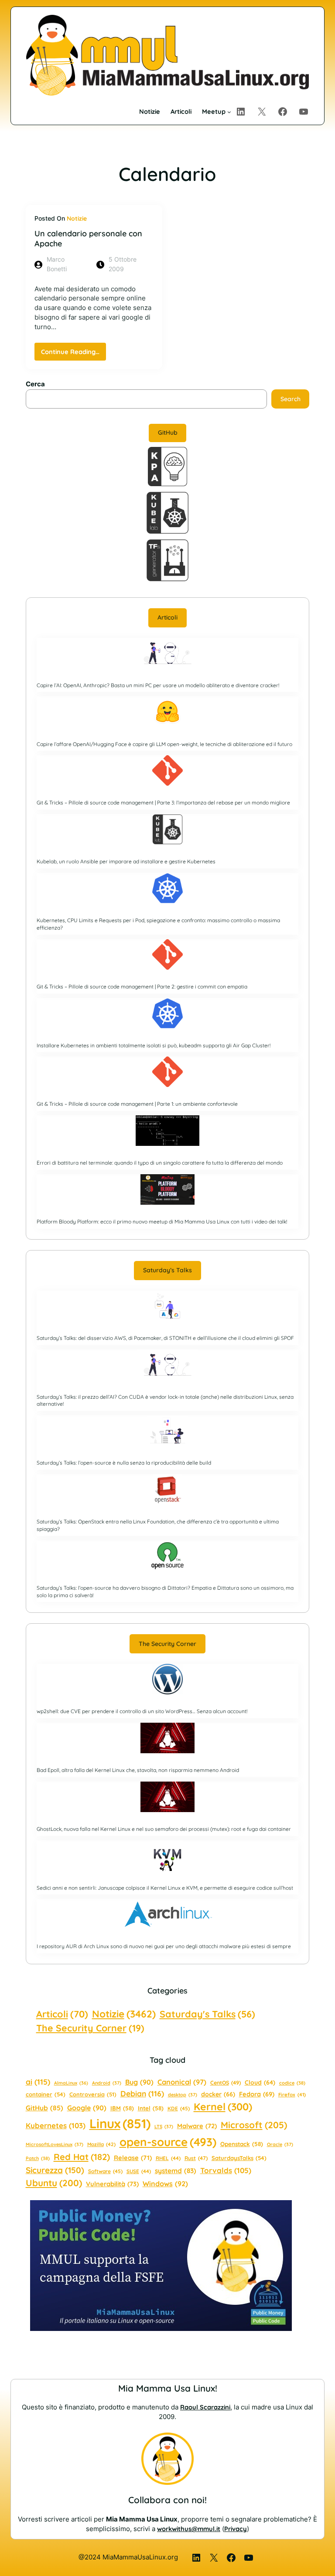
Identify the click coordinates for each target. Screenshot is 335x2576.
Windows (165, 2184)
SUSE (139, 2171)
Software (105, 2171)
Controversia (93, 2094)
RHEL (168, 2158)
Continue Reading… (73, 354)
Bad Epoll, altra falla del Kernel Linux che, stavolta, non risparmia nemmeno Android (138, 1770)
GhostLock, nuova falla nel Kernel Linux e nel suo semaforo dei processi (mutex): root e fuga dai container (164, 1829)
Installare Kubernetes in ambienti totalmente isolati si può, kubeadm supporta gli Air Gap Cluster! (154, 1045)
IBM (122, 2108)
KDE (179, 2108)
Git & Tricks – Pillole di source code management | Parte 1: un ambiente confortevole (137, 1104)
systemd (176, 2171)
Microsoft (254, 2125)
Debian (142, 2093)
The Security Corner (167, 1644)
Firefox (292, 2095)
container (46, 2094)
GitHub (168, 433)
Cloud (260, 2082)
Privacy (236, 2529)
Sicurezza (55, 2170)
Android (107, 2083)
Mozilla (101, 2144)
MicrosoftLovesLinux (55, 2144)
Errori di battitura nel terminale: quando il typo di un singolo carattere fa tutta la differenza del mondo (160, 1163)
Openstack (242, 2144)
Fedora (257, 2094)
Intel (151, 2108)
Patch (38, 2158)
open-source (168, 2142)
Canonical (182, 2082)
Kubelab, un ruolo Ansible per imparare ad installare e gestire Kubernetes (126, 861)
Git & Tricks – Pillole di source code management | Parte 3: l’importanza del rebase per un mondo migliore (163, 802)
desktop (183, 2095)
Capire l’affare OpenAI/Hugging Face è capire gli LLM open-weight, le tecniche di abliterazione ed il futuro (164, 744)
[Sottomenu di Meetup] (229, 112)
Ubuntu (54, 2183)
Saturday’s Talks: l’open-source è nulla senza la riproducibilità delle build (124, 1463)
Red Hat (82, 2157)
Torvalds (226, 2170)
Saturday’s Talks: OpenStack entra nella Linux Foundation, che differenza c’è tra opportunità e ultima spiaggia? (158, 1525)
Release (133, 2158)
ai (38, 2082)
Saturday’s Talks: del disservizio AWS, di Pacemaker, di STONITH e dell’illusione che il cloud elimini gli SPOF (165, 1338)
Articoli (167, 617)
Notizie (77, 218)
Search (291, 399)
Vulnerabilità (112, 2184)
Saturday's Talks (207, 2014)
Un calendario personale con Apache (88, 238)
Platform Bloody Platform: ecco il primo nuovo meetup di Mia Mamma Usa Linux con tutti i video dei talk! (162, 1222)
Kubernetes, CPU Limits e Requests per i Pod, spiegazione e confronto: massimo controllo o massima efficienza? (158, 924)
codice (292, 2083)
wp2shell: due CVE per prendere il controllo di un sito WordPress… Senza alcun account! (142, 1711)
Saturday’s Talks (167, 1270)
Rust (196, 2158)
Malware (197, 2126)
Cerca (35, 384)
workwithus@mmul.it (189, 2529)
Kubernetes (56, 2125)
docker (218, 2094)
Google (87, 2108)
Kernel (223, 2107)
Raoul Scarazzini (205, 2407)
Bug (139, 2082)
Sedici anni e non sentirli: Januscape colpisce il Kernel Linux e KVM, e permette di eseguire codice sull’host (165, 1888)
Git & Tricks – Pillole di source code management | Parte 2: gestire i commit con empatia (142, 986)
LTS (164, 2126)
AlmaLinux (71, 2083)
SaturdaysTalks (239, 2158)
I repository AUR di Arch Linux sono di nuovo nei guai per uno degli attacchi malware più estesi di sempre (164, 1946)
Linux (120, 2123)
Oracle (280, 2144)
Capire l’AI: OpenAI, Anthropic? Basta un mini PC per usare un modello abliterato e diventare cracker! (158, 685)
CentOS (226, 2083)
